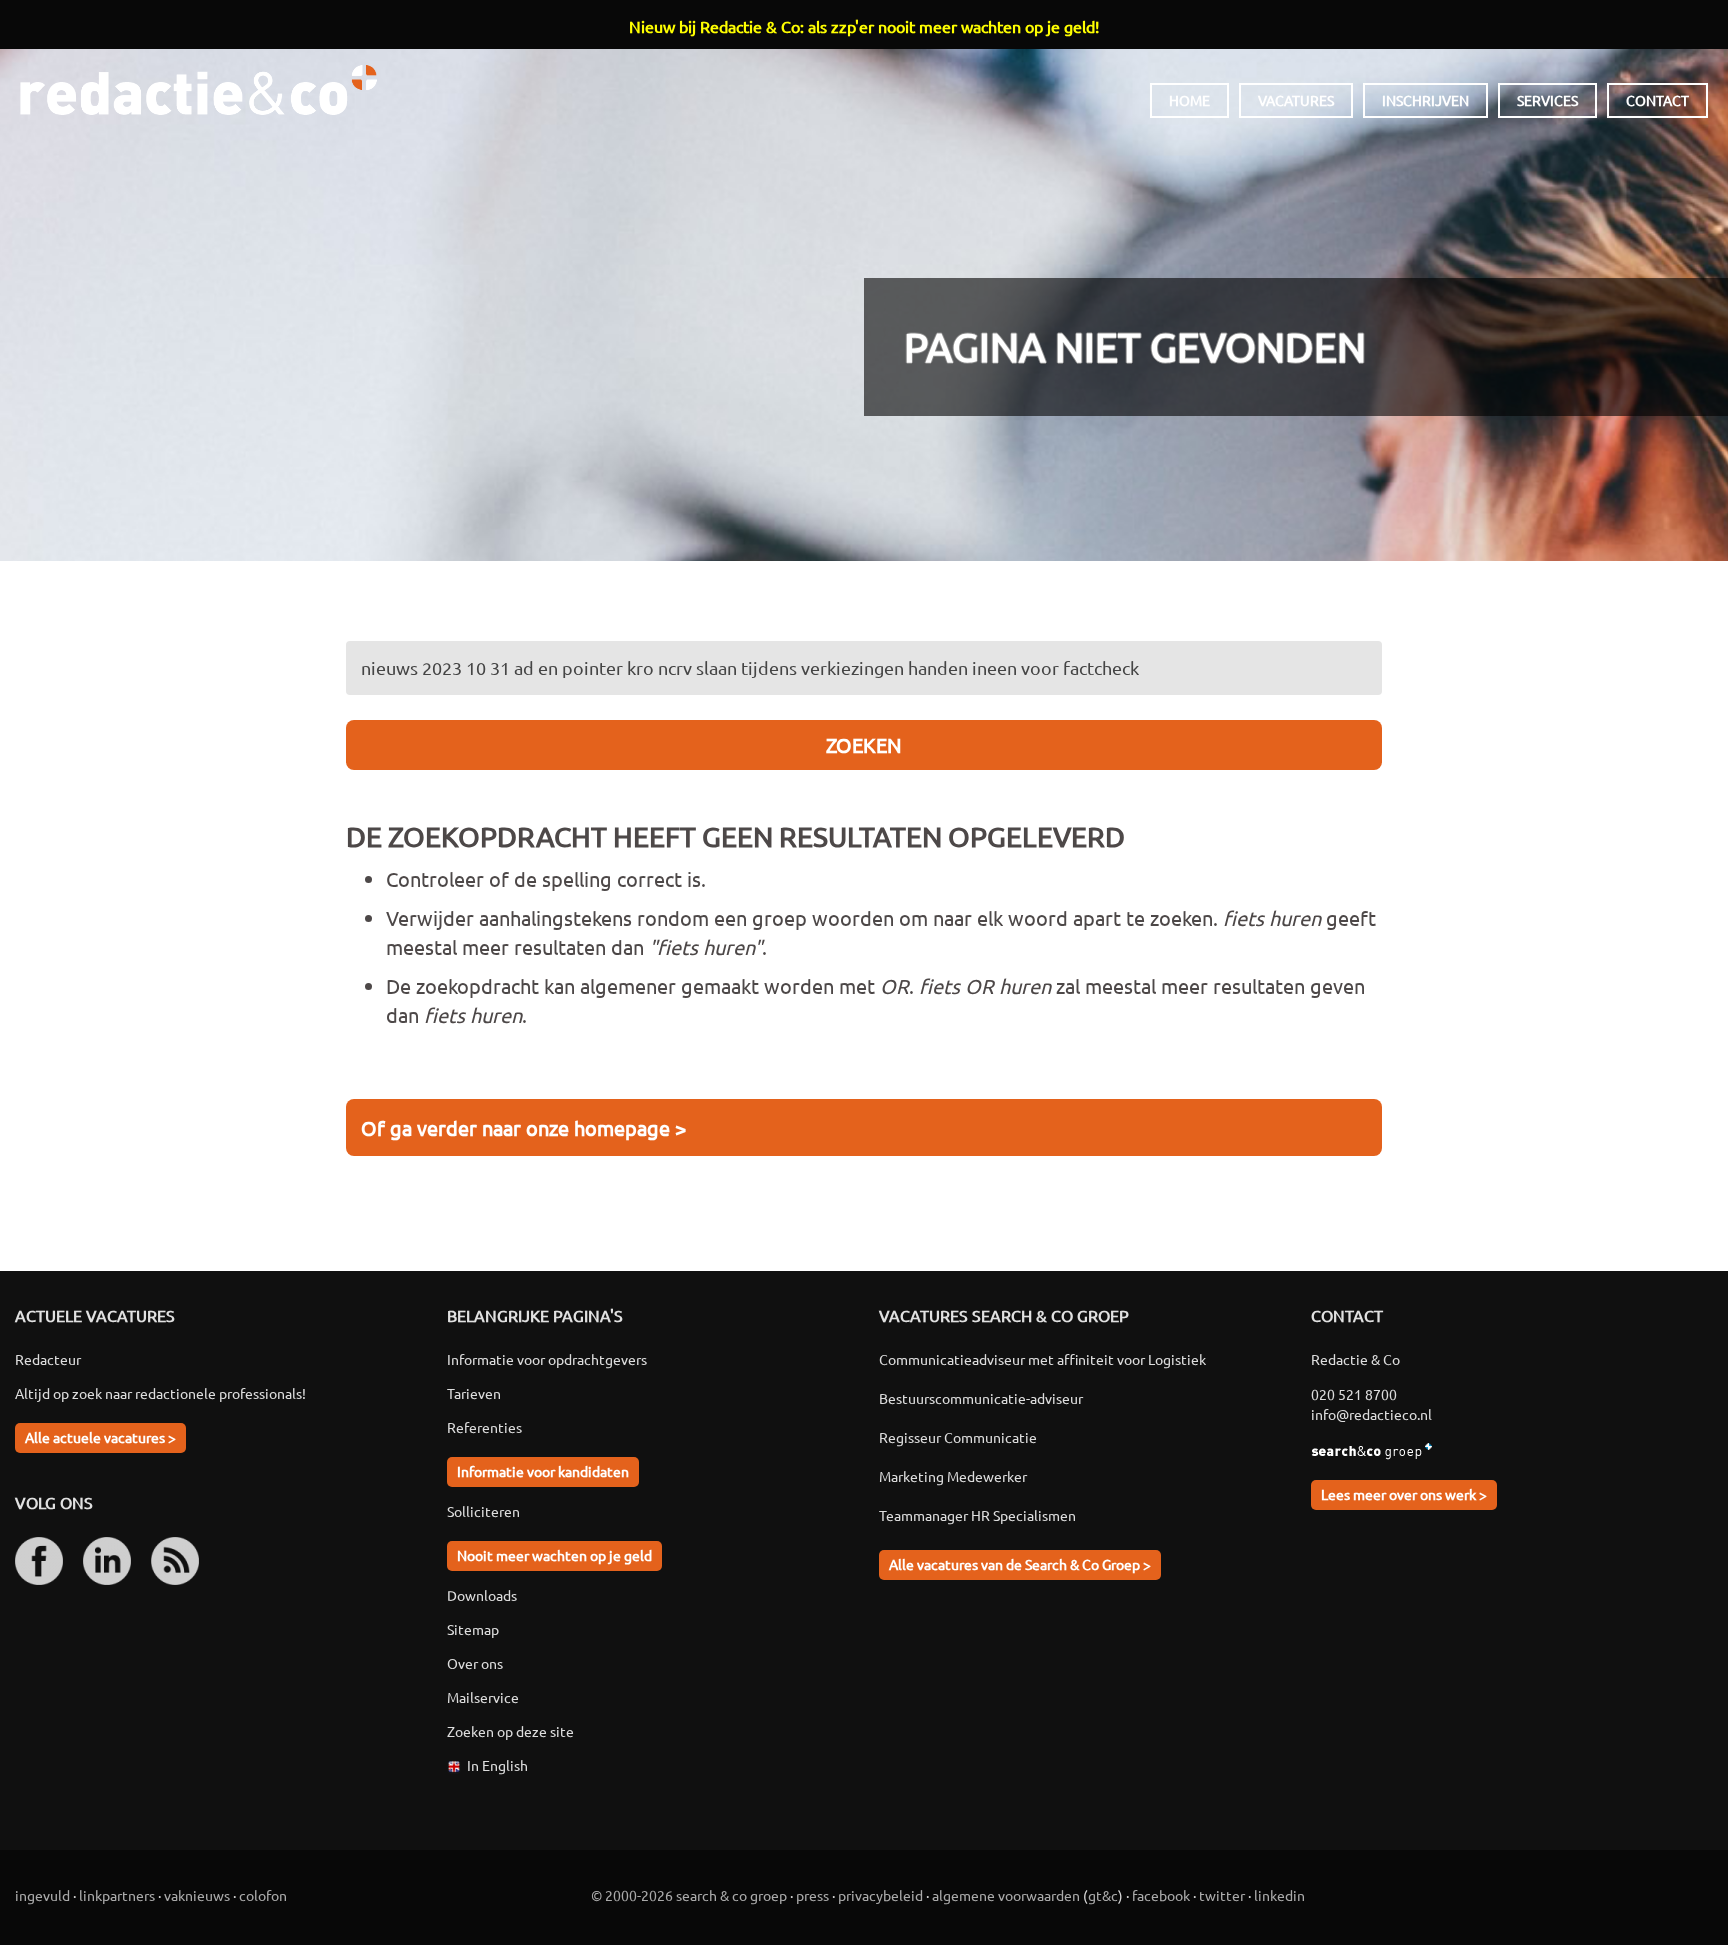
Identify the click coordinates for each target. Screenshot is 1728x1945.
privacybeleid (880, 1895)
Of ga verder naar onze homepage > (523, 1127)
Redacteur (48, 1359)
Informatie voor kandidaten (543, 1471)
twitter (1222, 1895)
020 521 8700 (1354, 1394)
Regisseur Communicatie (958, 1437)
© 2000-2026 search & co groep (689, 1895)
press (812, 1895)
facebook (1161, 1895)
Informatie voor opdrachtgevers (547, 1359)
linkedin (1279, 1895)
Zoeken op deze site (510, 1731)
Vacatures (1296, 100)
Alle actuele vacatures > (100, 1437)
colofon (263, 1895)
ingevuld (42, 1895)
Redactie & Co (198, 90)
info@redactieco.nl (1371, 1414)
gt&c (1103, 1895)
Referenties (484, 1427)
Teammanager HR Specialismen (977, 1515)
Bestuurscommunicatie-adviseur (981, 1398)
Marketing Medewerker (953, 1476)
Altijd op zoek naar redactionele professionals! (160, 1393)
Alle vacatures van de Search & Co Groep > (1020, 1564)
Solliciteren (483, 1511)
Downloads (482, 1595)
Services (1547, 100)
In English (497, 1765)
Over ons (475, 1663)
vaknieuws (197, 1895)
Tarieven (474, 1393)
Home (1189, 100)
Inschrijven (1425, 100)
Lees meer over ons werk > (1404, 1494)
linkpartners (117, 1895)
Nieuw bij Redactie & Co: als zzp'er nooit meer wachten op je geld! (864, 26)
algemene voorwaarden (1006, 1895)
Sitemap (473, 1629)
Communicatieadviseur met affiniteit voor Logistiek (1042, 1359)
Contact (1657, 100)
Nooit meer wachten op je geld (554, 1555)
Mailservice (483, 1697)
